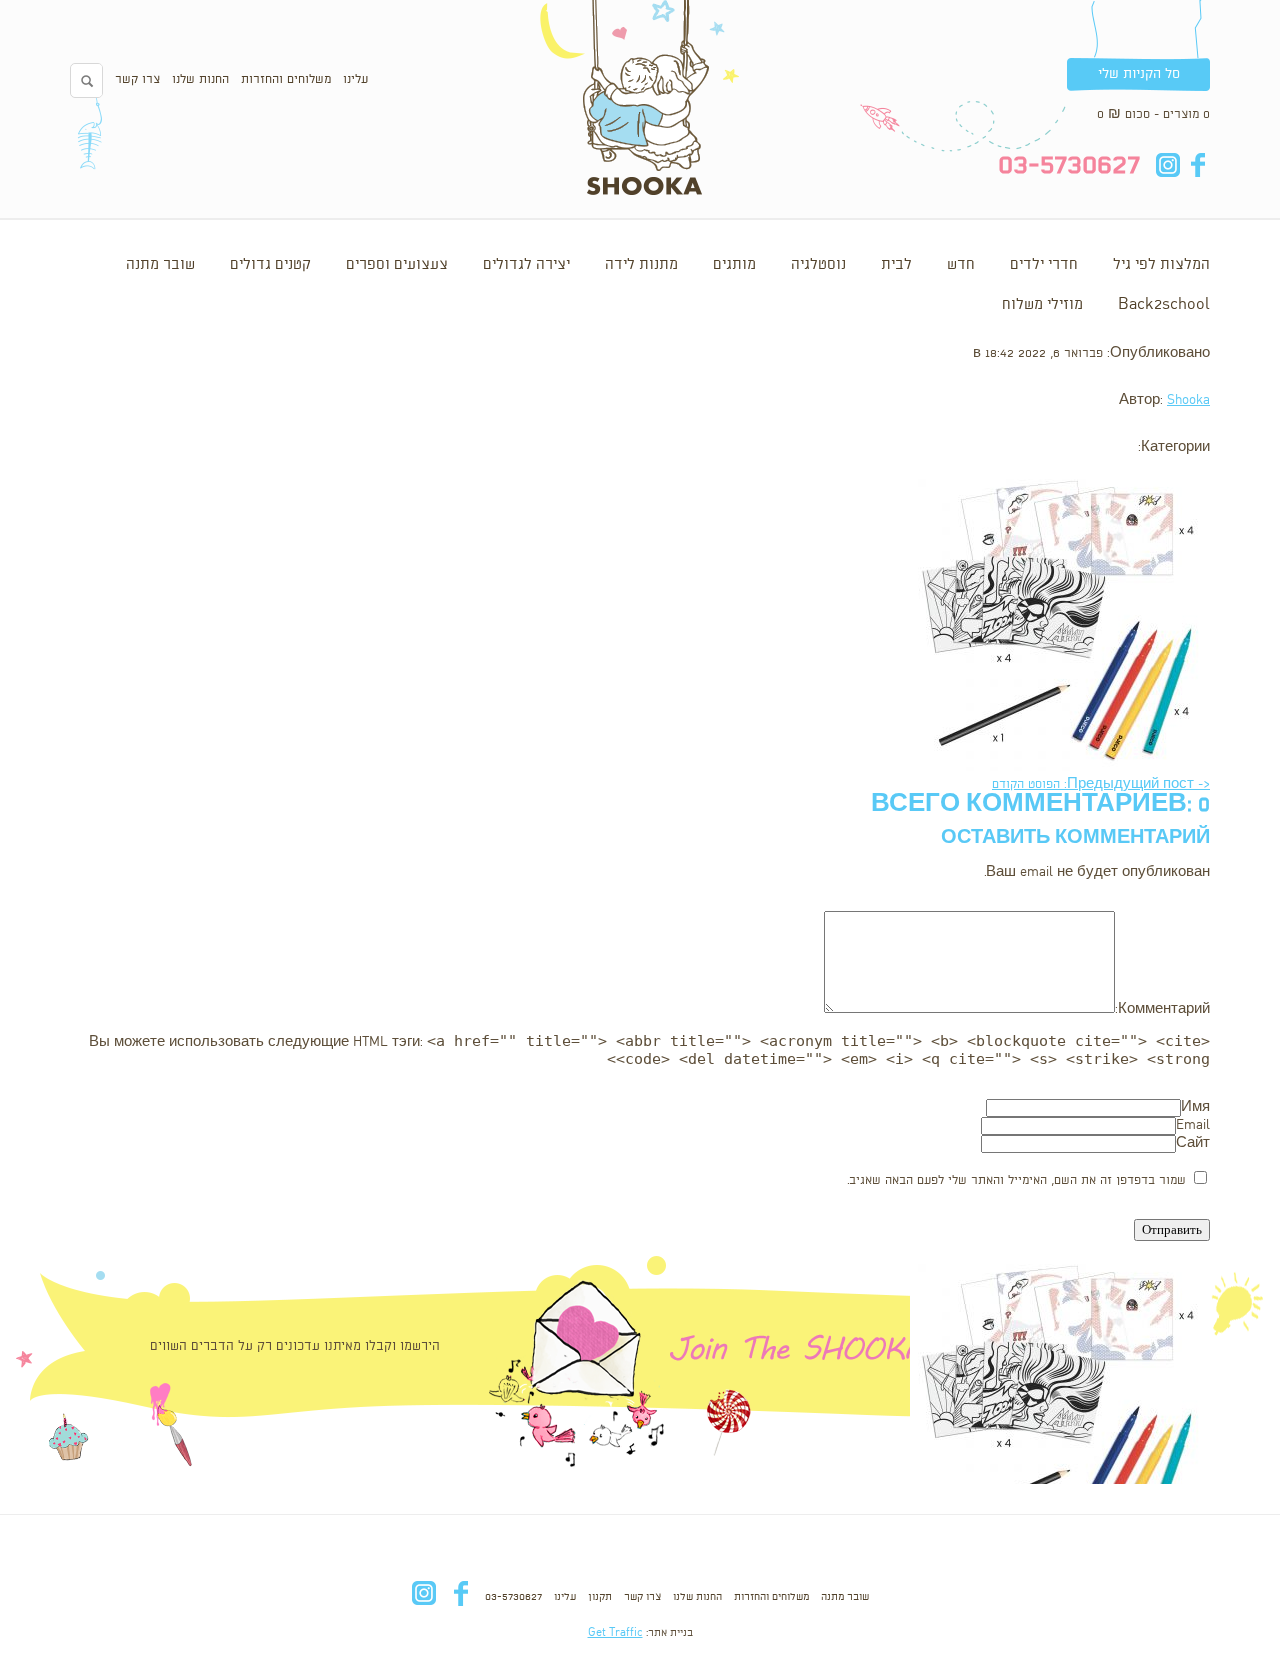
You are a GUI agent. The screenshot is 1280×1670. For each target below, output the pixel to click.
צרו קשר (137, 79)
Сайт (1193, 1143)
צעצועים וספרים (397, 265)
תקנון (600, 1597)
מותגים (734, 265)
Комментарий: (1162, 1009)
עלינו (355, 79)
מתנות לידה (641, 265)
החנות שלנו (200, 79)
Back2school (1164, 305)
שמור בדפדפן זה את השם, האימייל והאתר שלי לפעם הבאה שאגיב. (1016, 1180)
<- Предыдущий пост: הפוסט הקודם (1101, 784)
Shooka (1188, 400)
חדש (961, 265)
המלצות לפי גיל (1161, 265)
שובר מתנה (160, 265)
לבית (896, 265)
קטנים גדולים (270, 265)
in (1167, 165)
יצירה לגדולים (526, 265)
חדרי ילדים (1044, 265)
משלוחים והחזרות (286, 79)
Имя (1195, 1107)
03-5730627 (513, 1597)
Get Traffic (615, 1633)
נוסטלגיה (818, 265)
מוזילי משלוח (1042, 305)
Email (1193, 1125)
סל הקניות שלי (1139, 74)
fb (1197, 165)
